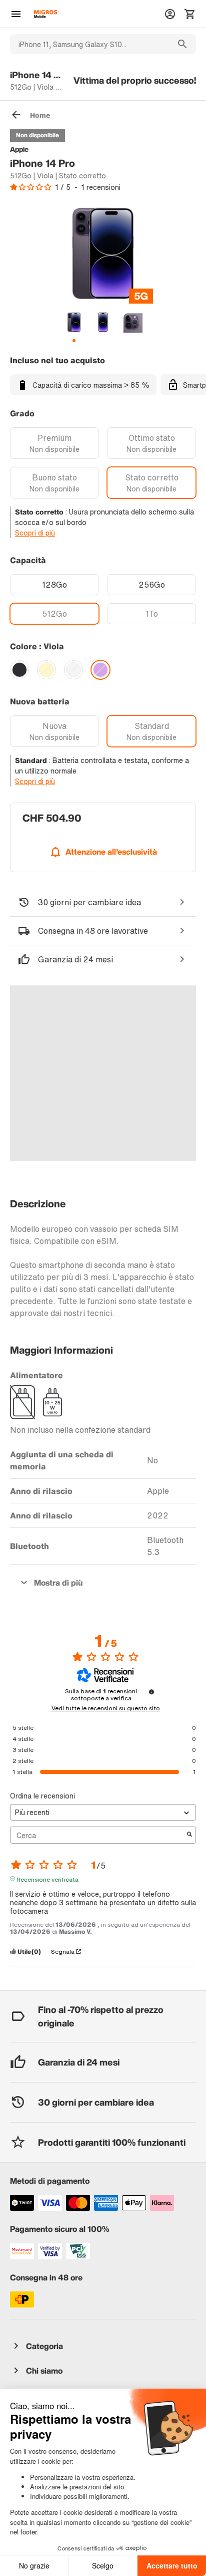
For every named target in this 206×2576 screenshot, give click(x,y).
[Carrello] (190, 14)
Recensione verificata (47, 1879)
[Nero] (19, 670)
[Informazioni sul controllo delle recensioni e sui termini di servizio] (151, 1692)
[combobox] (89, 44)
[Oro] (46, 670)
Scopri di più (35, 533)
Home (40, 115)
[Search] (182, 44)
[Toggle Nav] (16, 14)
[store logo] (45, 14)
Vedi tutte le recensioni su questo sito (106, 1708)
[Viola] (100, 670)
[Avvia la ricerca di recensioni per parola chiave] (189, 1835)
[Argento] (73, 670)
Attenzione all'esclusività (111, 852)
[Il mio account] (170, 14)
